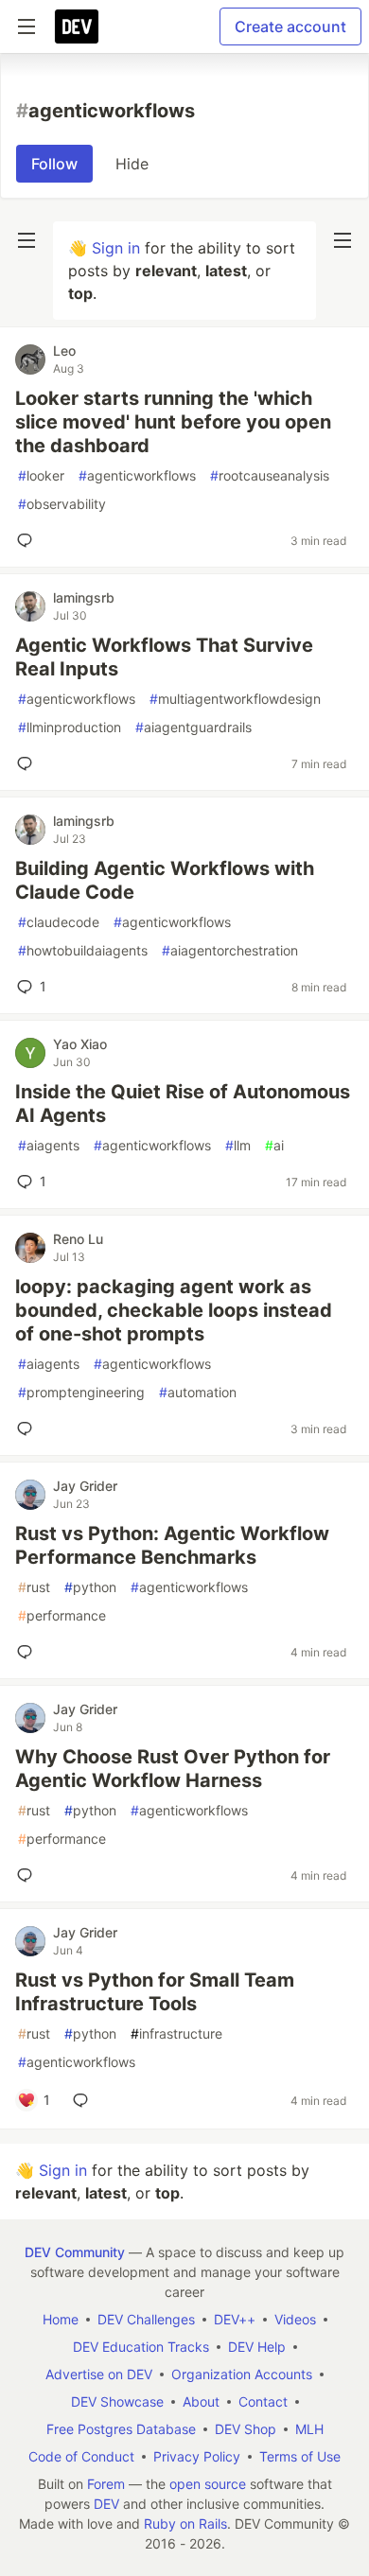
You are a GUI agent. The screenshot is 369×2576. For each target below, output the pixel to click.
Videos (295, 2319)
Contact (263, 2401)
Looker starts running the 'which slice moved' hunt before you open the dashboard (173, 422)
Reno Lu (78, 1239)
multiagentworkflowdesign (235, 699)
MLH (309, 2429)
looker (41, 475)
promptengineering (81, 1392)
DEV (106, 2504)
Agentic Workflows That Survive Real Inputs (164, 657)
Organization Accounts (242, 2374)
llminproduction (70, 727)
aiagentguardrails (193, 727)
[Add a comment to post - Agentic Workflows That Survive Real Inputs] (28, 763)
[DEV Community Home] (77, 26)
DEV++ (235, 2319)
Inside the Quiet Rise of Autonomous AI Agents (183, 1104)
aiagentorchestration (230, 950)
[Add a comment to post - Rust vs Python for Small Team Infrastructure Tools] (84, 2100)
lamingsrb (84, 597)
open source (208, 2484)
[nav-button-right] (343, 240)
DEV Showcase (117, 2401)
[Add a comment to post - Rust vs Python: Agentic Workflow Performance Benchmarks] (28, 1652)
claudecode (59, 922)
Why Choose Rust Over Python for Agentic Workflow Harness (173, 1769)
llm (238, 1145)
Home (61, 2319)
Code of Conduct (81, 2456)
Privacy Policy (197, 2456)
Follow (54, 164)
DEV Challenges (146, 2319)
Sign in (116, 248)
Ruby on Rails (185, 2523)
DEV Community (75, 2252)
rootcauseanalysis (270, 475)
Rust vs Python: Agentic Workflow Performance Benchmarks (172, 1545)
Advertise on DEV (99, 2374)
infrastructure (176, 2033)
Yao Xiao (80, 1044)
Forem (106, 2484)
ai (274, 1145)
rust (34, 1587)
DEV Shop (246, 2429)
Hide (132, 164)
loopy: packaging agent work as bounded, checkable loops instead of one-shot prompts (174, 1310)
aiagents (49, 1145)
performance (62, 1615)
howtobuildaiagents (83, 950)
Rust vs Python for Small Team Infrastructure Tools (155, 1992)
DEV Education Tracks (141, 2347)
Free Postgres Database (121, 2429)
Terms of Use (300, 2456)
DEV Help (257, 2347)
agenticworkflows (137, 475)
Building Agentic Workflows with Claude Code (165, 880)
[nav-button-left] (26, 240)
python (90, 1587)
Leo (64, 350)
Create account (290, 26)
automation (198, 1392)
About (201, 2401)
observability (62, 504)
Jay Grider (85, 1486)
